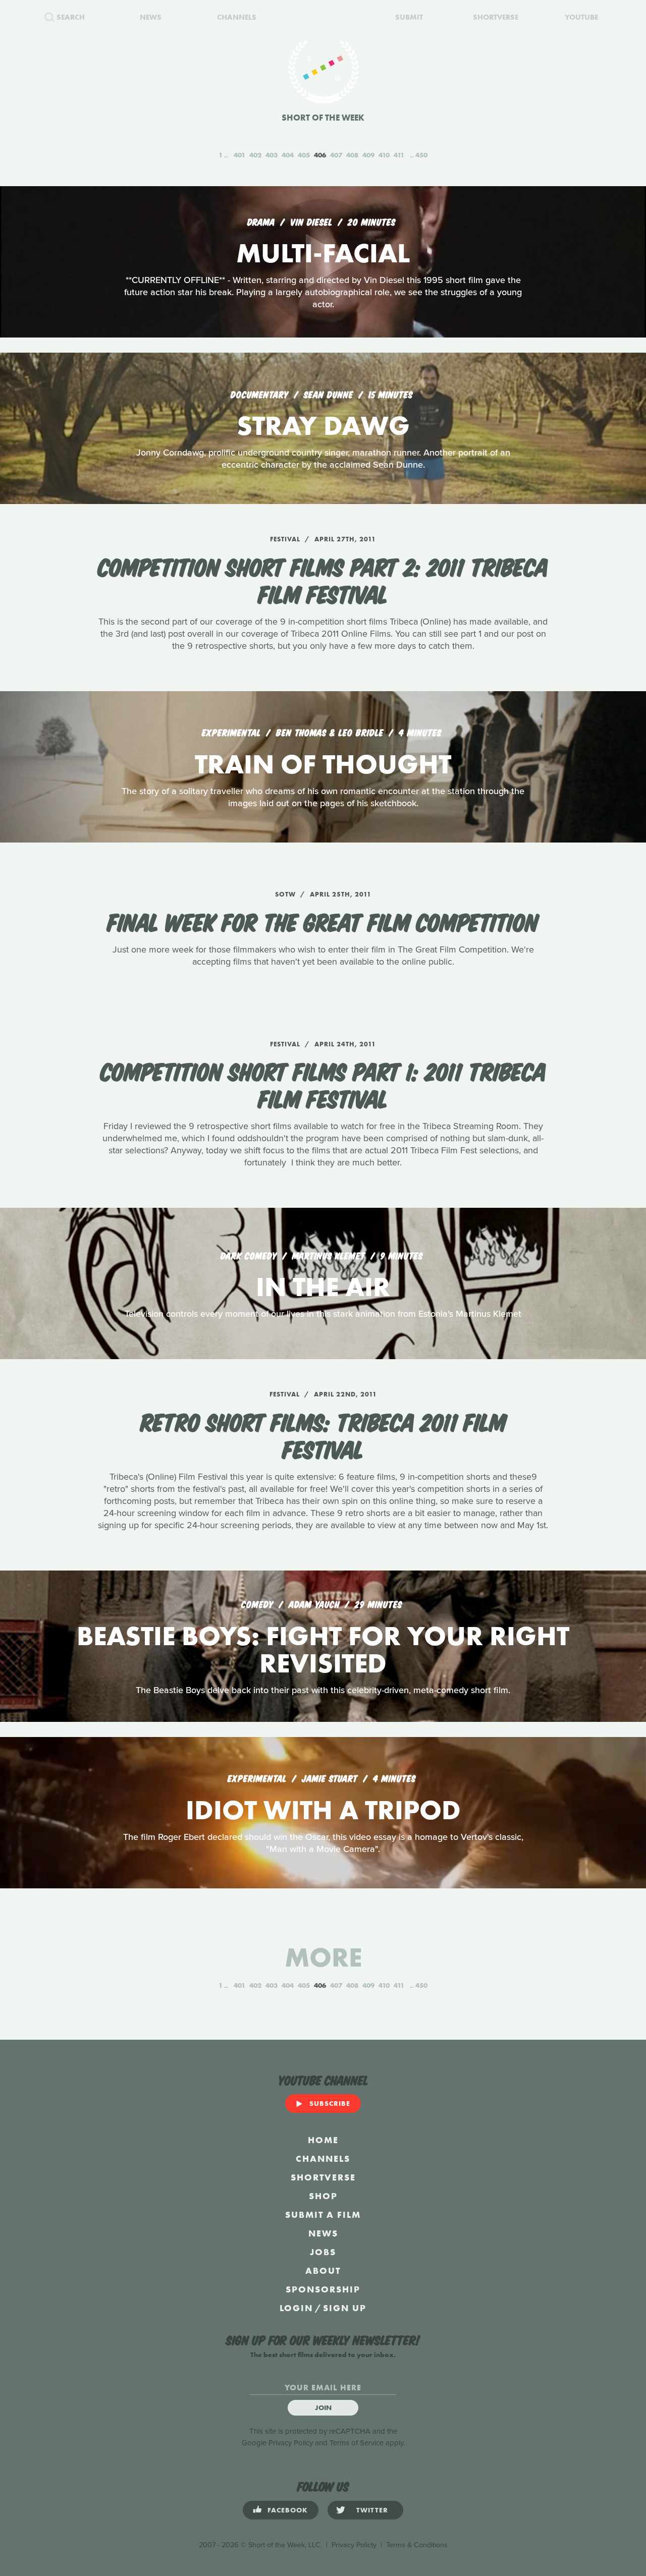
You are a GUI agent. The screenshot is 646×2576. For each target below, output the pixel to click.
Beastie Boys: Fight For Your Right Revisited (323, 1649)
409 (368, 155)
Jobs (323, 2252)
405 (304, 155)
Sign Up (345, 2308)
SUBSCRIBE (330, 2103)
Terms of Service (357, 2443)
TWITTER (372, 2510)
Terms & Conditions (417, 2545)
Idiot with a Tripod (323, 1810)
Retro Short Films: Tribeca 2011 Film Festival (323, 1434)
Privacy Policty (354, 2545)
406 (320, 155)
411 (399, 155)
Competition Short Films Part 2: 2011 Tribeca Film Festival (323, 579)
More (323, 1957)
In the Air (323, 1287)
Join (323, 2407)
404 (288, 155)
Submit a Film (323, 2215)
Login (296, 2308)
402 (255, 155)
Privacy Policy (291, 2443)
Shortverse (323, 2177)
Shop (323, 2196)
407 (336, 155)
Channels (323, 2159)
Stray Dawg (323, 426)
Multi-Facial (323, 253)
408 (352, 155)
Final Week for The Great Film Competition (323, 921)
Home (323, 2140)
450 (421, 155)
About (323, 2271)
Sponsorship (323, 2289)
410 (384, 155)
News (323, 2233)
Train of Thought (323, 764)
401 (239, 155)
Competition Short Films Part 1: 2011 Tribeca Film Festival (323, 1084)
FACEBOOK (288, 2510)
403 (272, 155)
